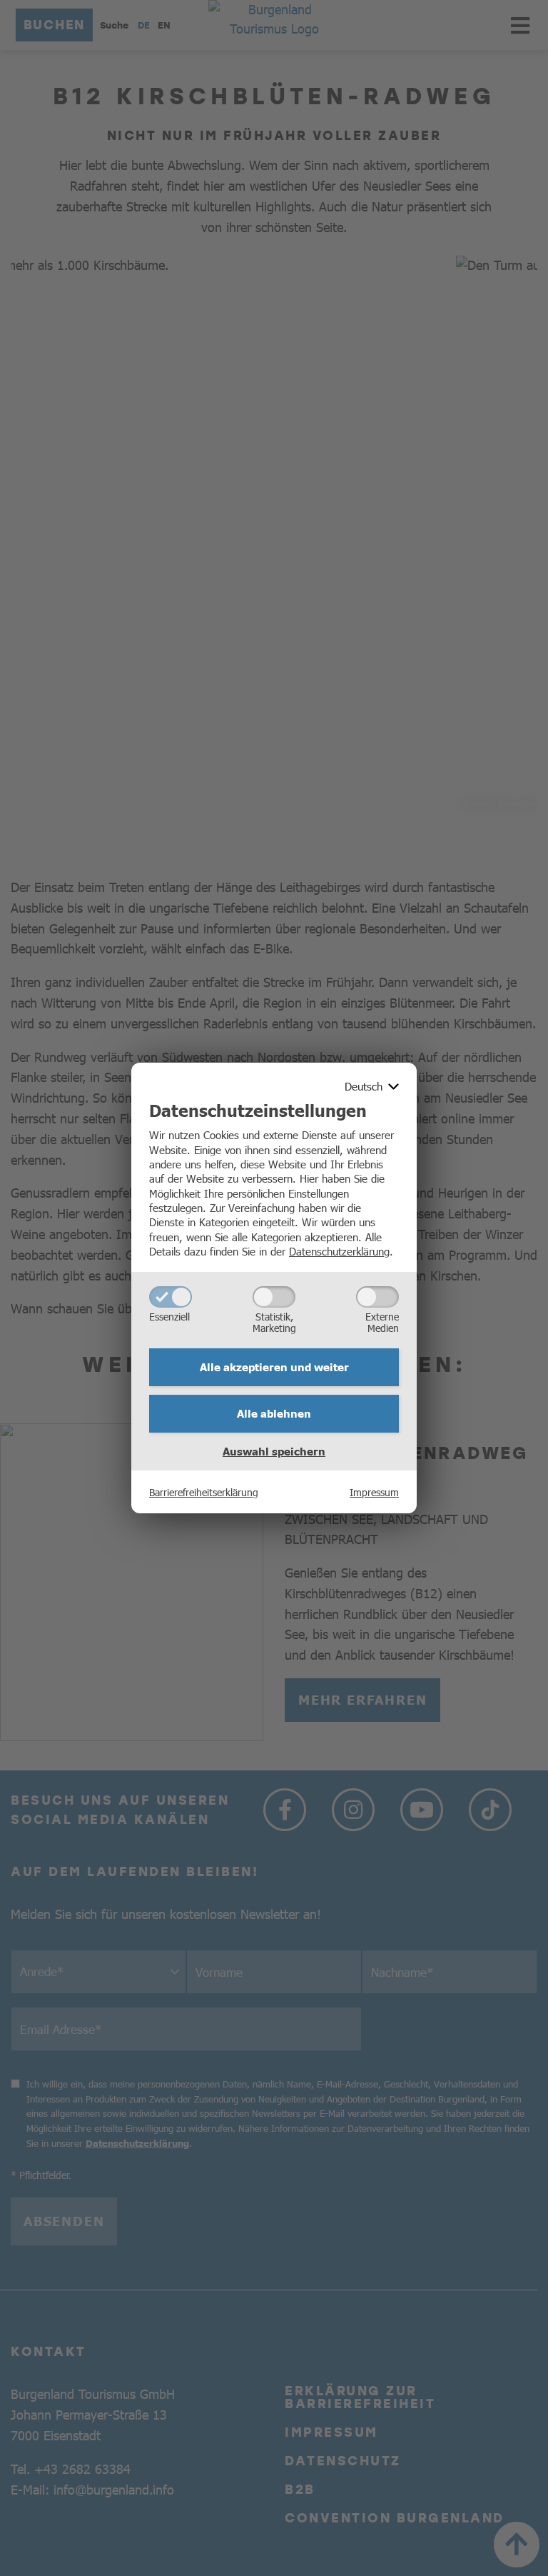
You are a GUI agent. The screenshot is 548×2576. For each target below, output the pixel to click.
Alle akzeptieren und (274, 1367)
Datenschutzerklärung (339, 1251)
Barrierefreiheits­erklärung (204, 1492)
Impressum (374, 1492)
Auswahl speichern (274, 1451)
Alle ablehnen (274, 1413)
